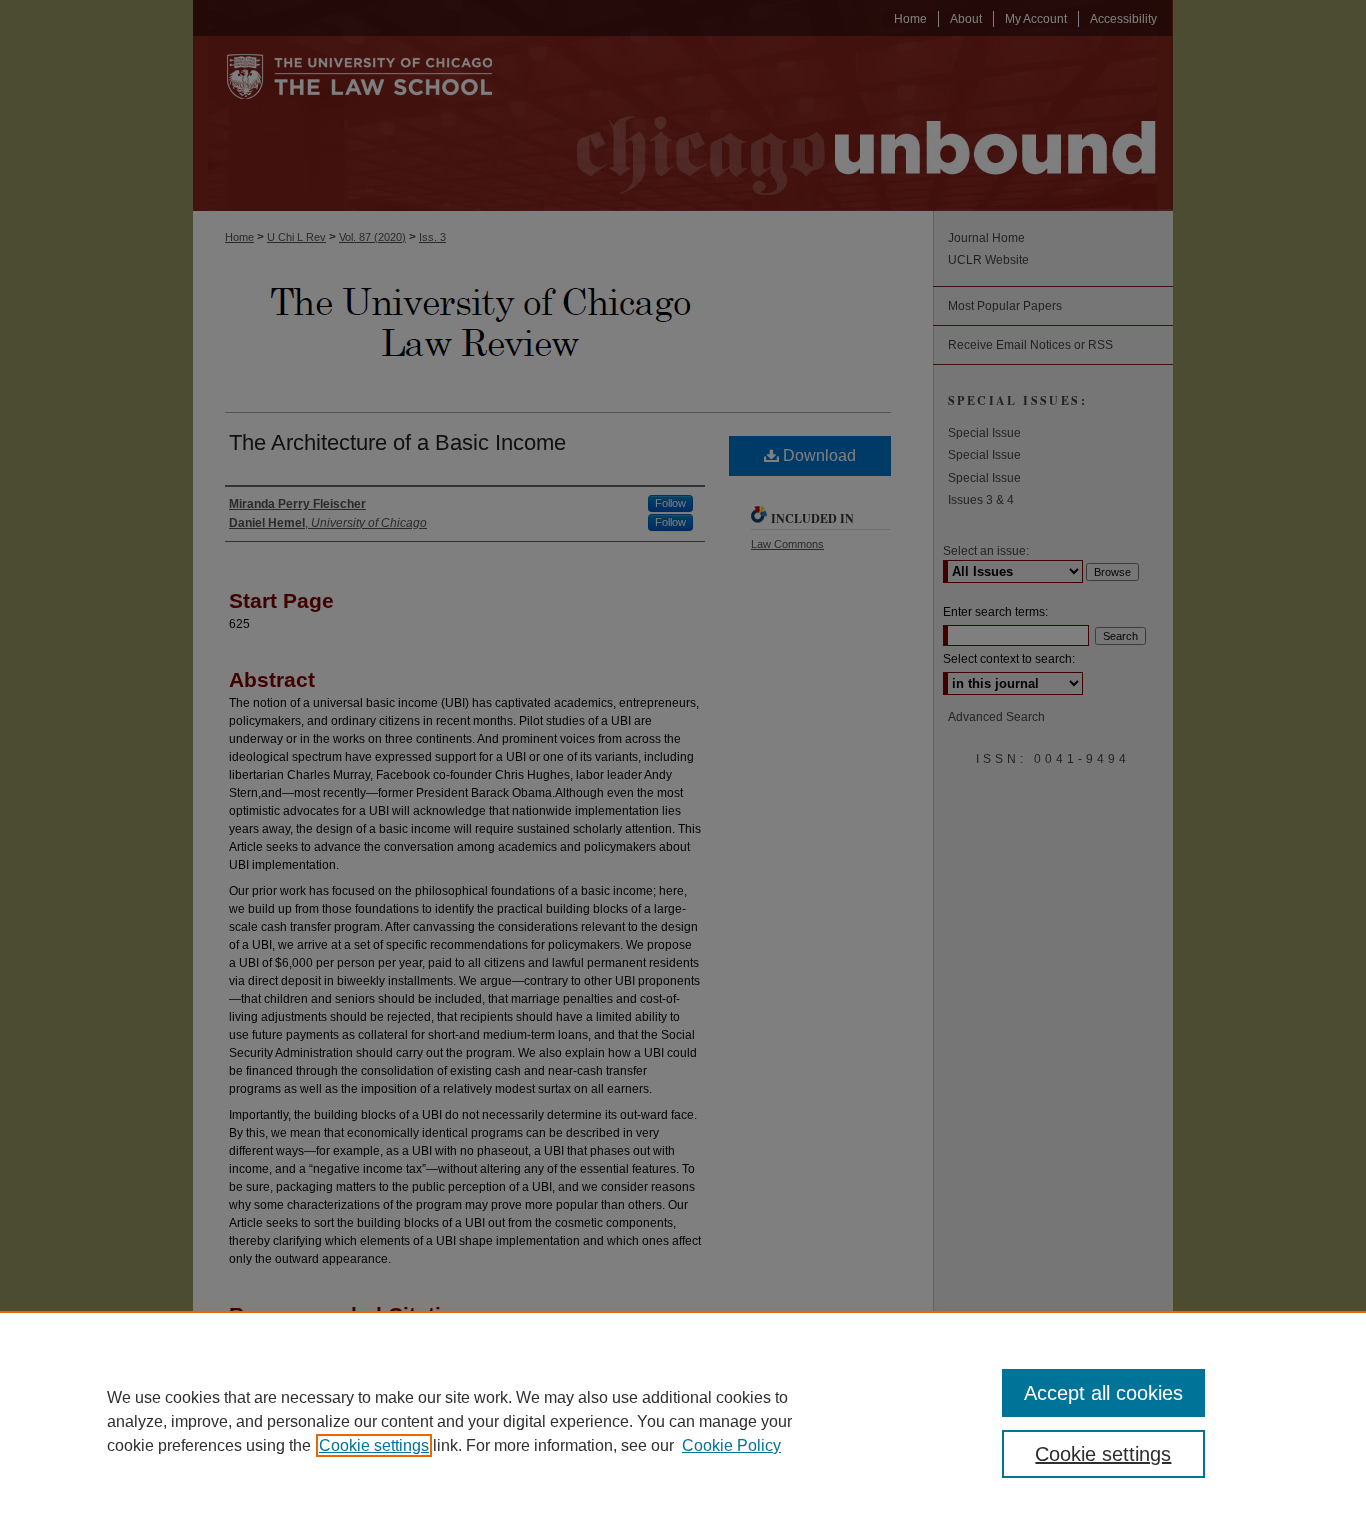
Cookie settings (374, 1445)
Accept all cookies (1103, 1393)
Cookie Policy (731, 1445)
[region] (683, 1421)
